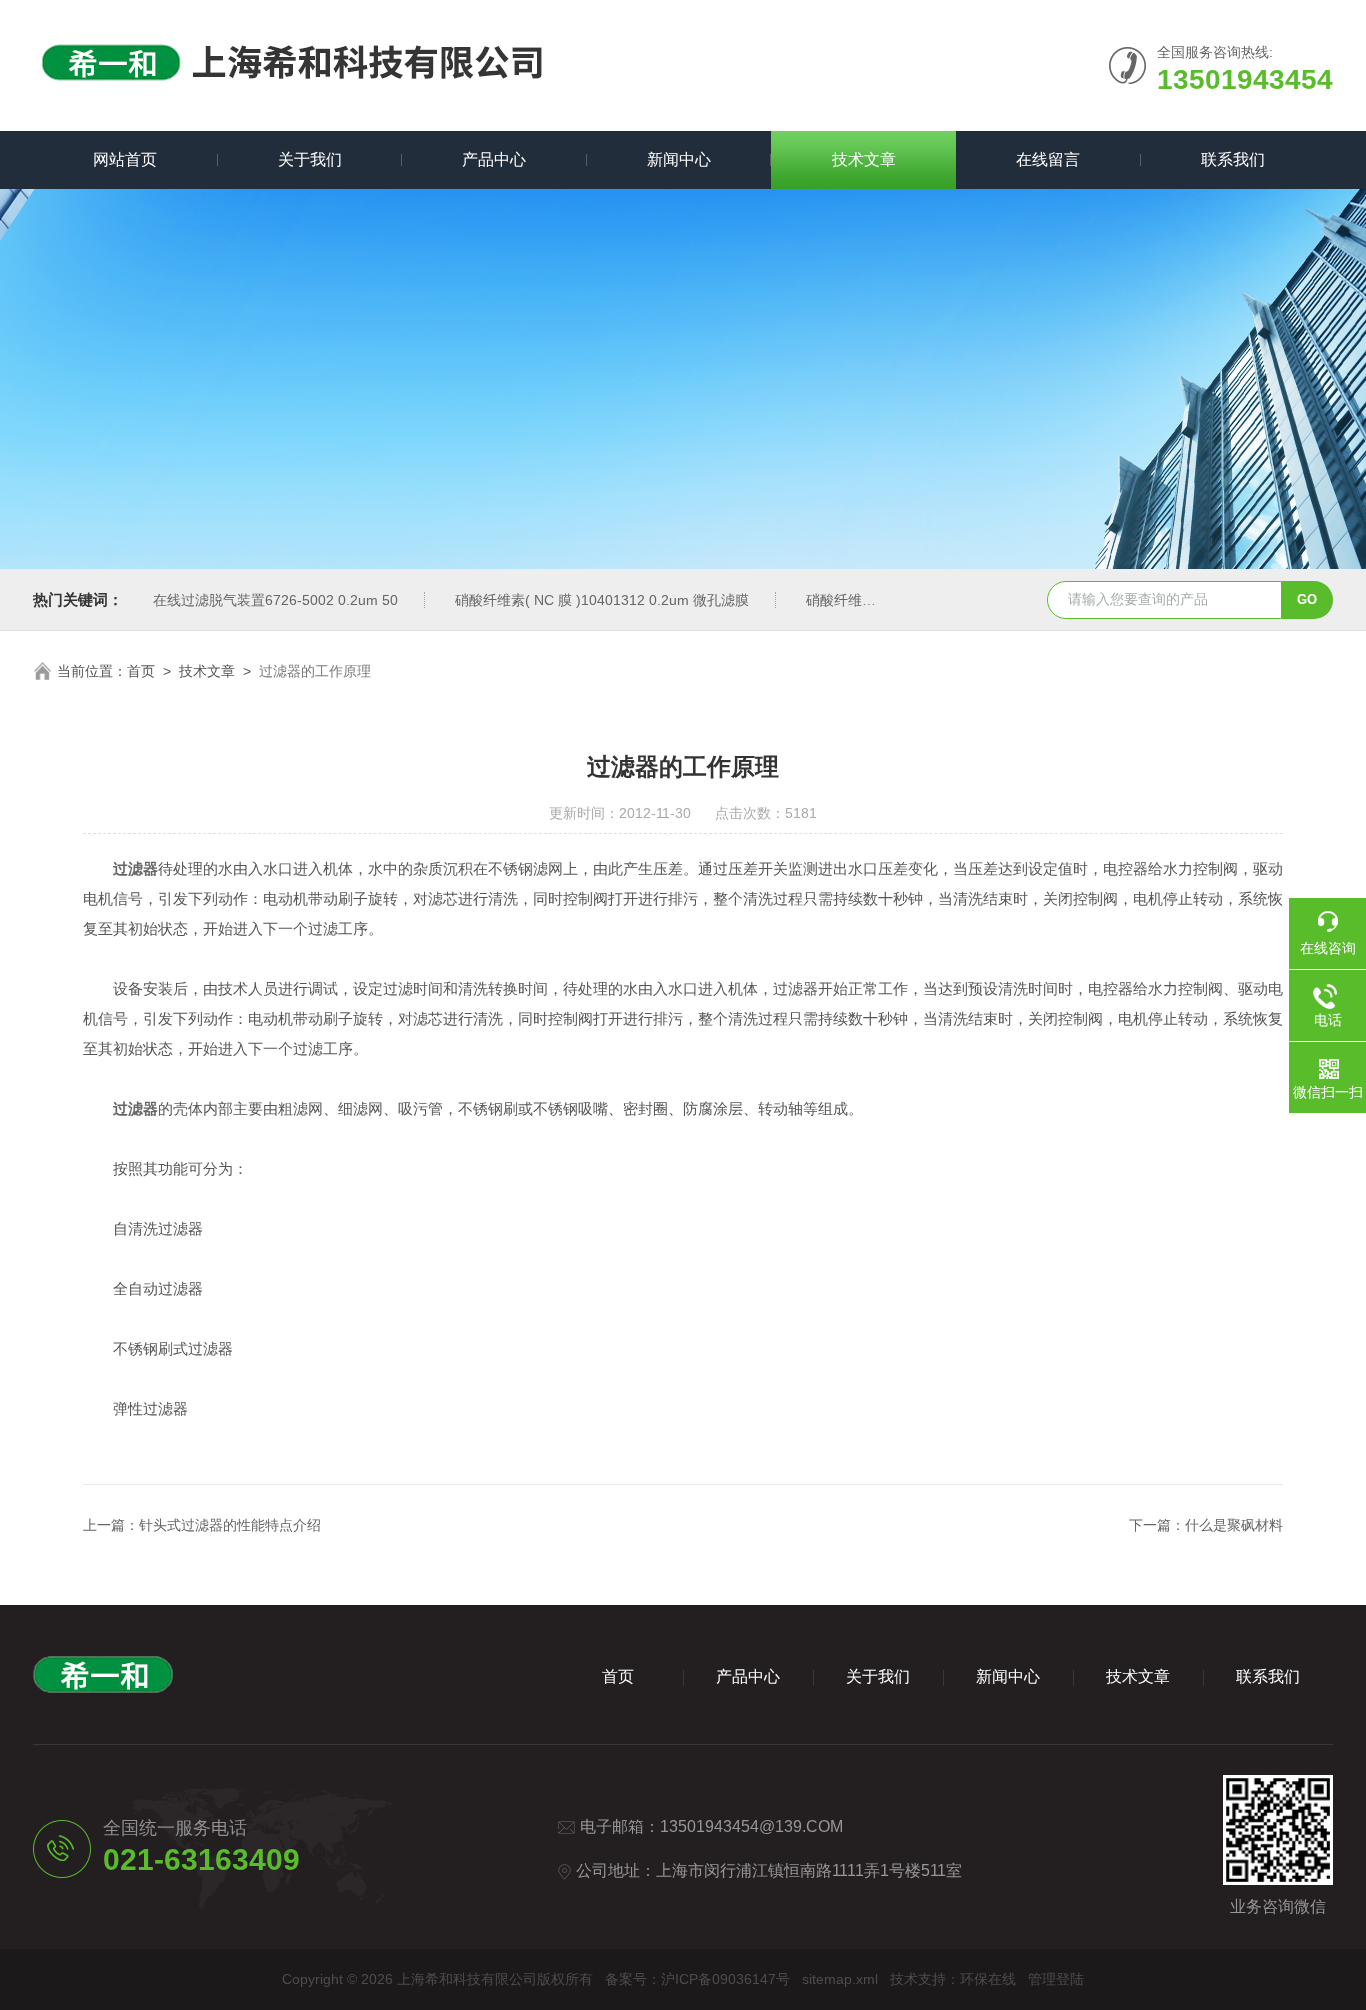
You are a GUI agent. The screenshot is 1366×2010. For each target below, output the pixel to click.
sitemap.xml (840, 1979)
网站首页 (125, 159)
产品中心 (494, 159)
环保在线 (988, 1979)
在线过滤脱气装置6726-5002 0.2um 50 (275, 600)
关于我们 (310, 159)
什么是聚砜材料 (1234, 1525)
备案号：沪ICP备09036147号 (697, 1979)
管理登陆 (1056, 1979)
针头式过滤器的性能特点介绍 (230, 1525)
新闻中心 (679, 159)
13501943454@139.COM (751, 1826)
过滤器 (135, 868)
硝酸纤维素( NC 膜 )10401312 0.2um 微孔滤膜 (602, 600)
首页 (141, 671)
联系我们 (1233, 159)
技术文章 (864, 159)
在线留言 (1048, 159)
